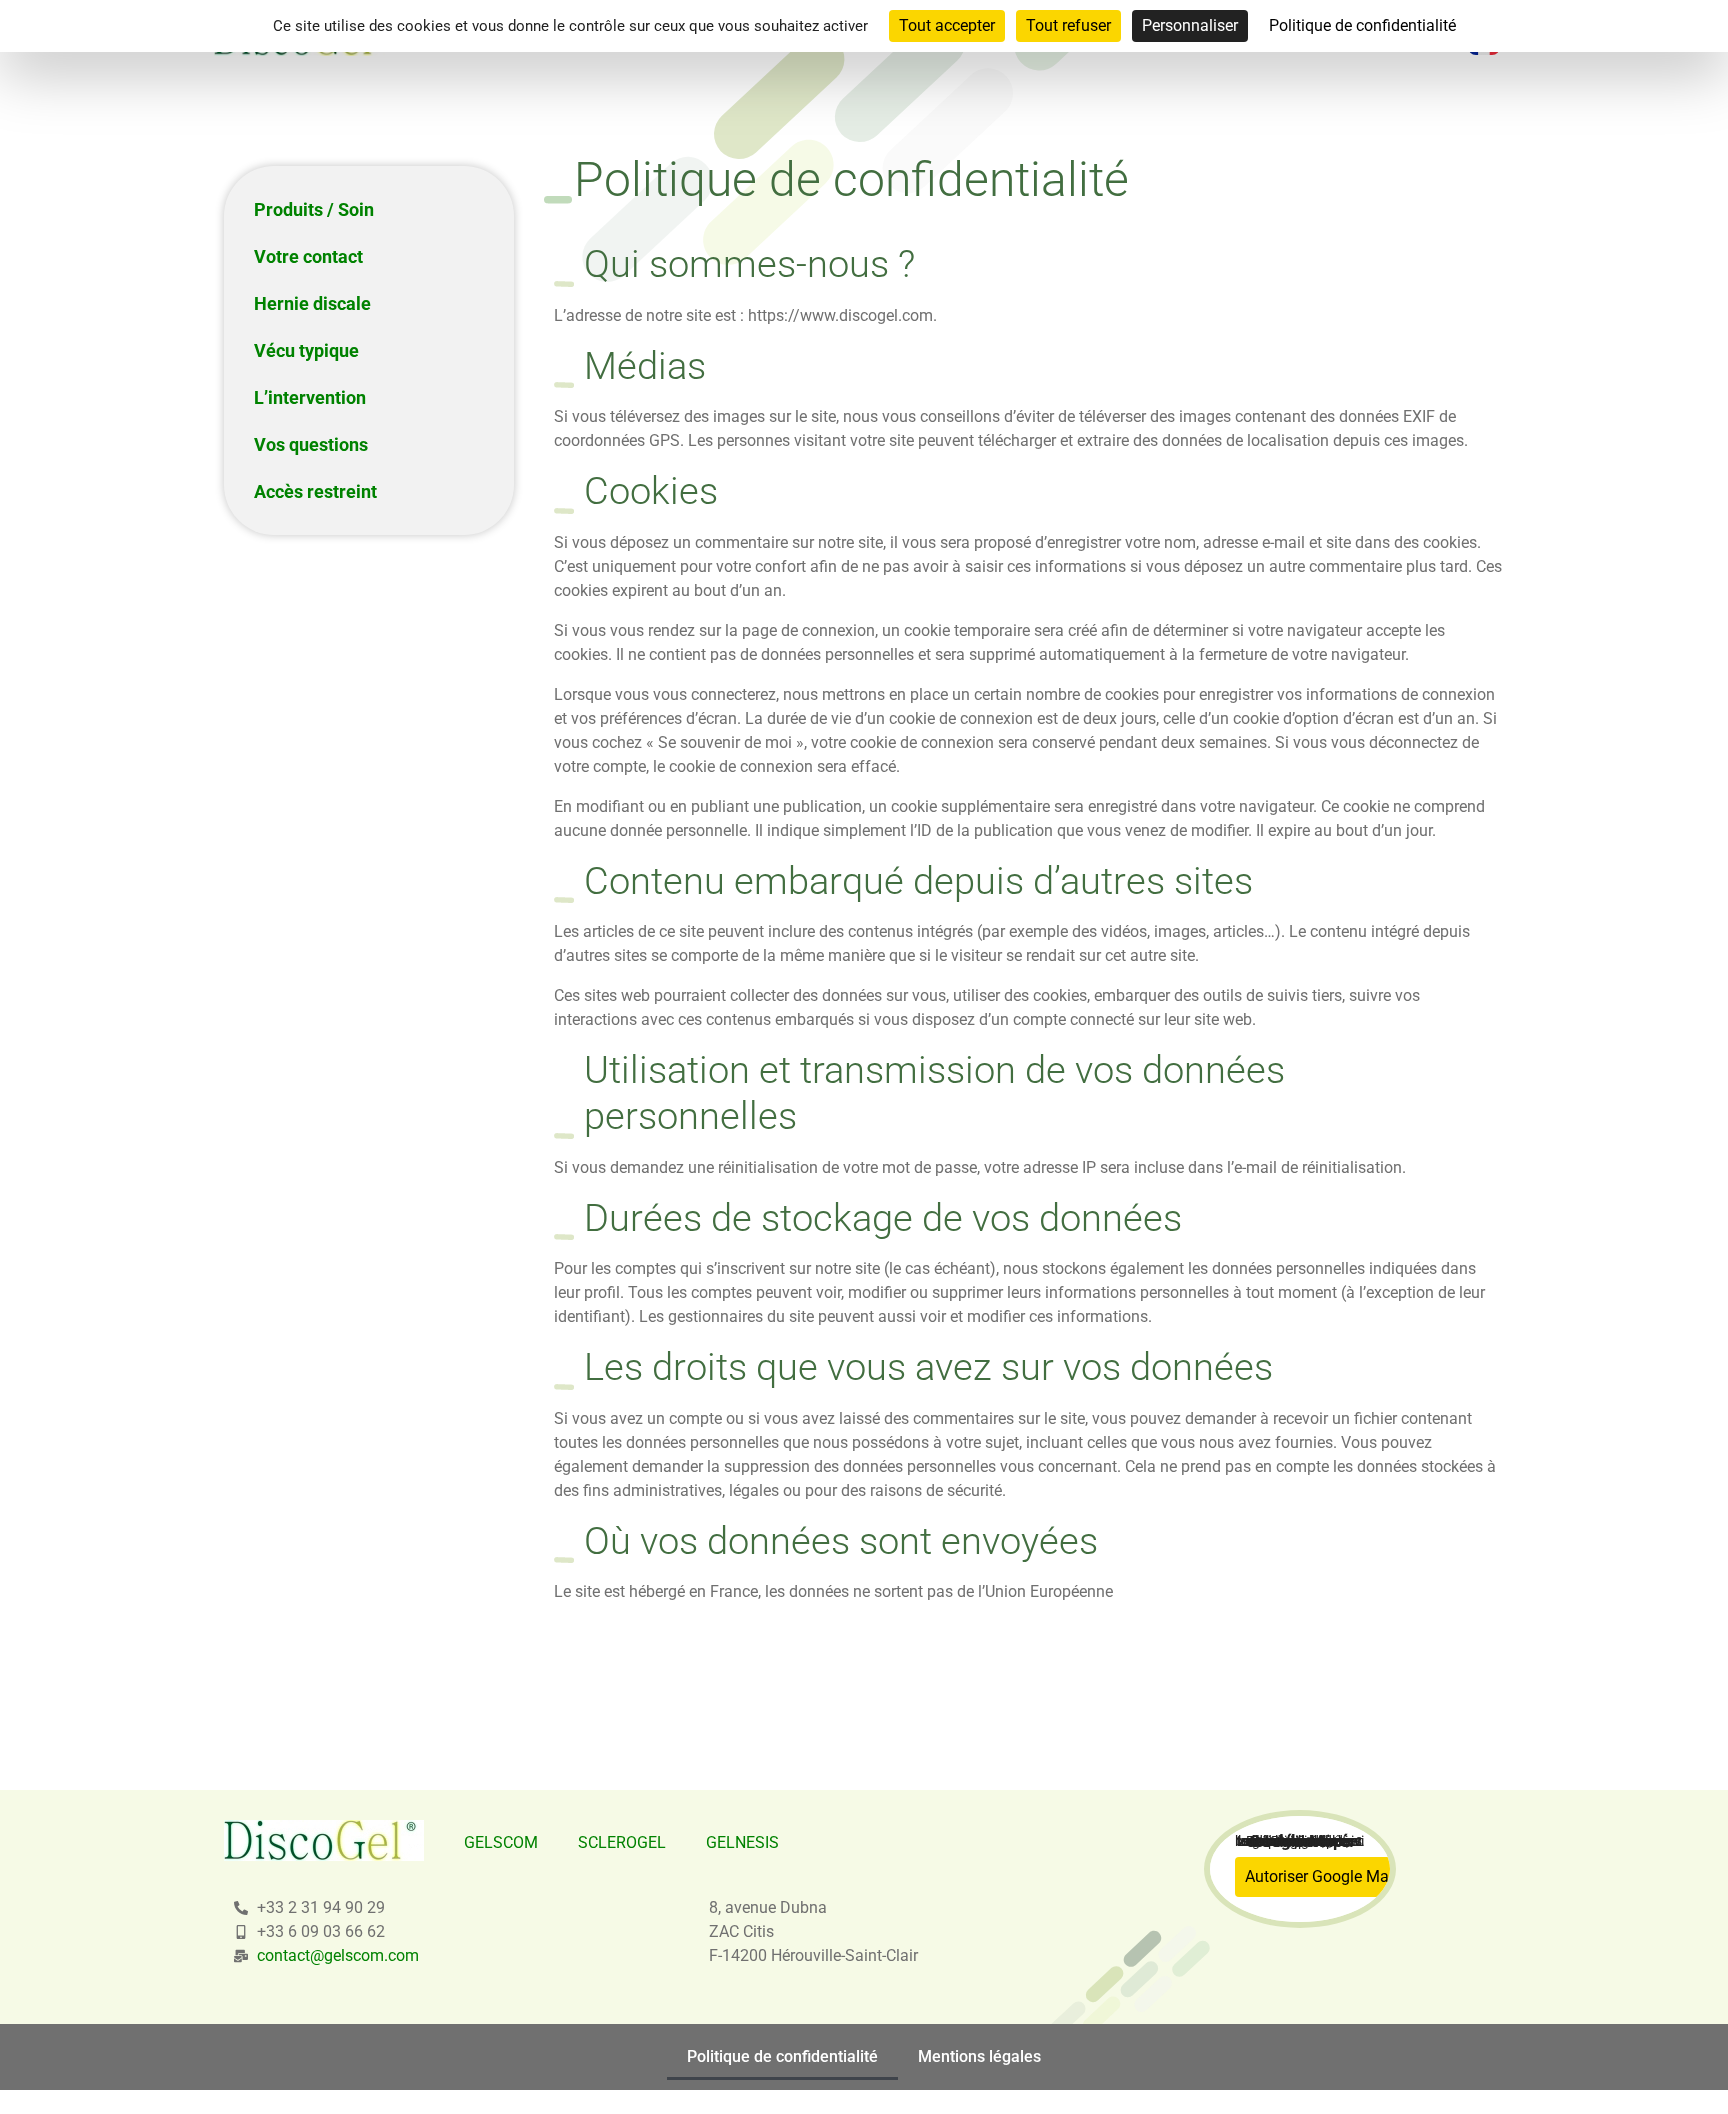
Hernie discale (312, 303)
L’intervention (310, 397)
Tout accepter (947, 25)
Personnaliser (1190, 25)
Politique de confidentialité (782, 2056)
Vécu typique (306, 350)
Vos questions (311, 444)
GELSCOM (501, 1842)
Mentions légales (979, 2056)
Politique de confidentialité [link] (1362, 25)
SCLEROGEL (622, 1842)
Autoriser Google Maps (1325, 1876)
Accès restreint (315, 491)
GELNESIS (742, 1842)
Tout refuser (1068, 25)
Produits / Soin (314, 209)
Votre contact (308, 256)
